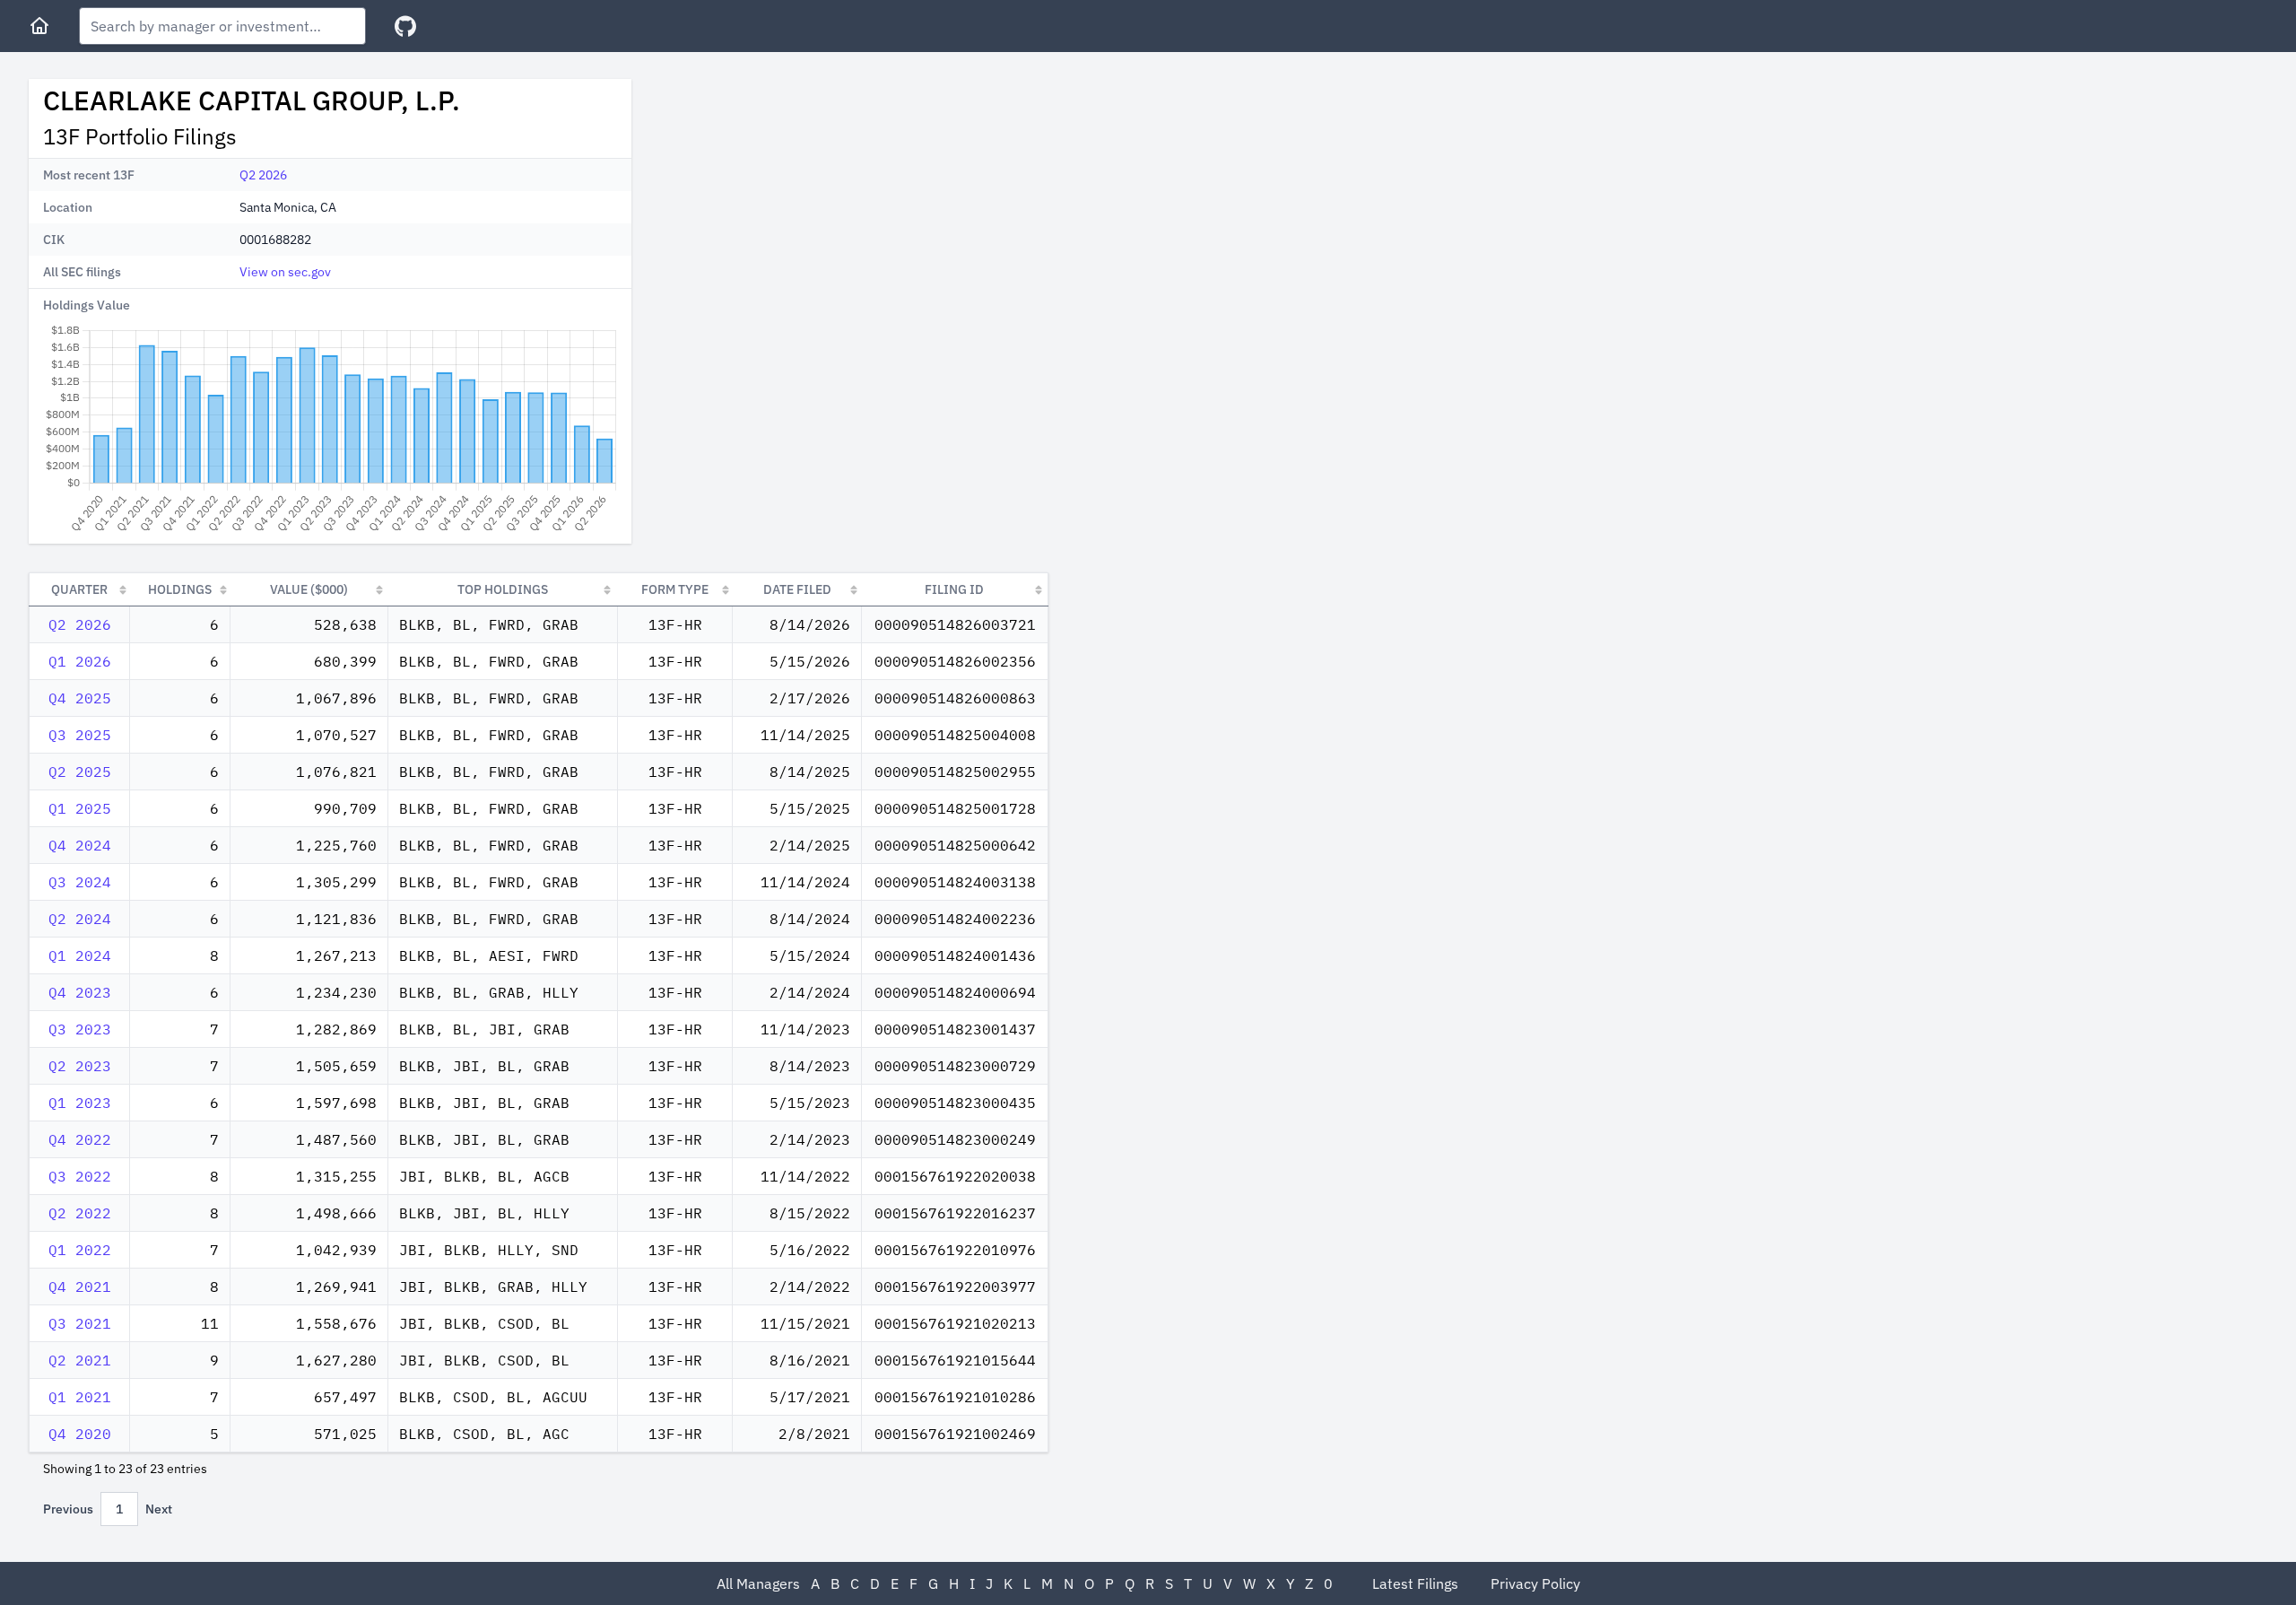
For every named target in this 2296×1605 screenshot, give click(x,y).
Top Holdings (503, 589)
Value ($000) (309, 589)
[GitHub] (405, 26)
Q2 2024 (80, 919)
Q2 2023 (80, 1066)
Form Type (675, 589)
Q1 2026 (80, 661)
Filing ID (954, 589)
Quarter (79, 589)
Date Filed (797, 589)
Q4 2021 (80, 1287)
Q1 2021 (80, 1397)
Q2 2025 (80, 772)
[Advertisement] (796, 205)
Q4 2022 (80, 1139)
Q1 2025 (80, 808)
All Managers (758, 1583)
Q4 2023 (80, 992)
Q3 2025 (80, 735)
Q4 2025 (80, 698)
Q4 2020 (80, 1434)
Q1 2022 (80, 1250)
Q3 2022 (80, 1176)
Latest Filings (1415, 1583)
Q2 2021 (80, 1360)
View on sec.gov (285, 272)
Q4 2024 (80, 845)
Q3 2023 (80, 1029)
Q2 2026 (263, 175)
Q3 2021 (80, 1323)
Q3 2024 (80, 882)
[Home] (39, 26)
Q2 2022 (80, 1213)
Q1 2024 (80, 955)
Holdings (180, 589)
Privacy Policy (1535, 1583)
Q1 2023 (80, 1103)
